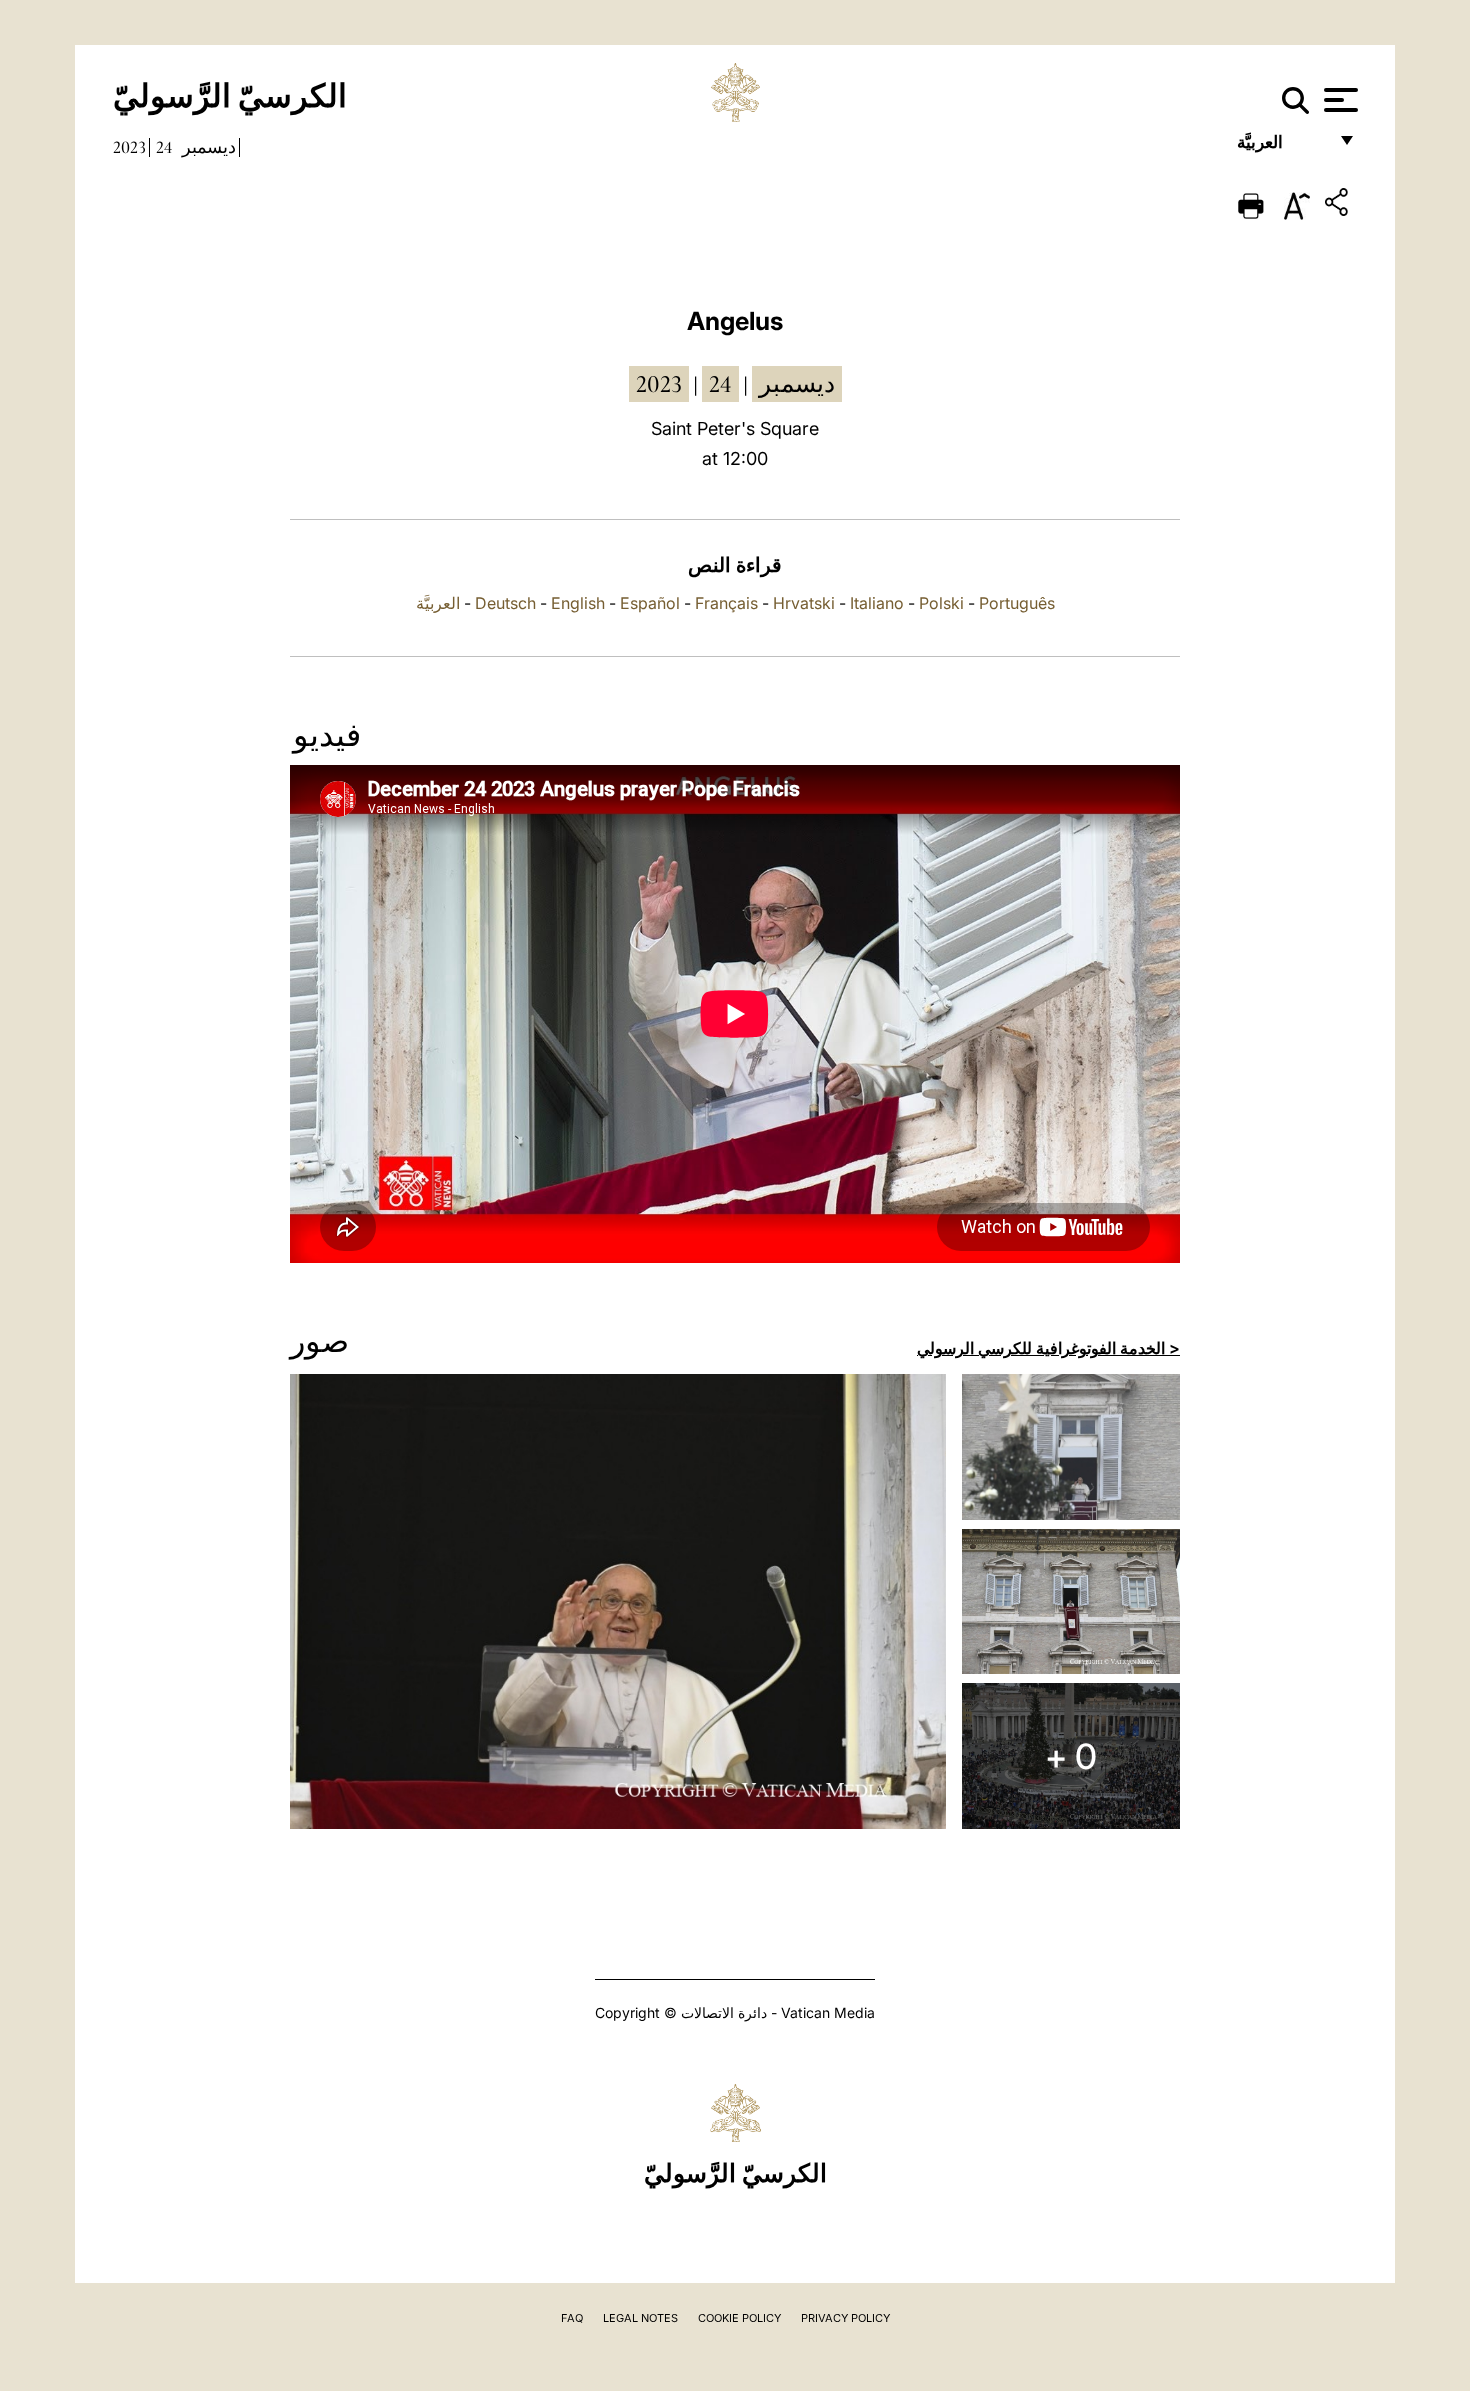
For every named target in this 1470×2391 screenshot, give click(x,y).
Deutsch (505, 603)
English (578, 603)
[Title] (1339, 205)
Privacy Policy (845, 2318)
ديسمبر (209, 147)
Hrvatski (804, 603)
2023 (129, 147)
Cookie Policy (739, 2318)
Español (650, 603)
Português (1017, 603)
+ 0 (1071, 1756)
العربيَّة (1281, 147)
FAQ (572, 2318)
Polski (941, 603)
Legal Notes (640, 2318)
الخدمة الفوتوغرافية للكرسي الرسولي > (1048, 1348)
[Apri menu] (1338, 100)
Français (726, 603)
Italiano (877, 603)
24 (164, 147)
